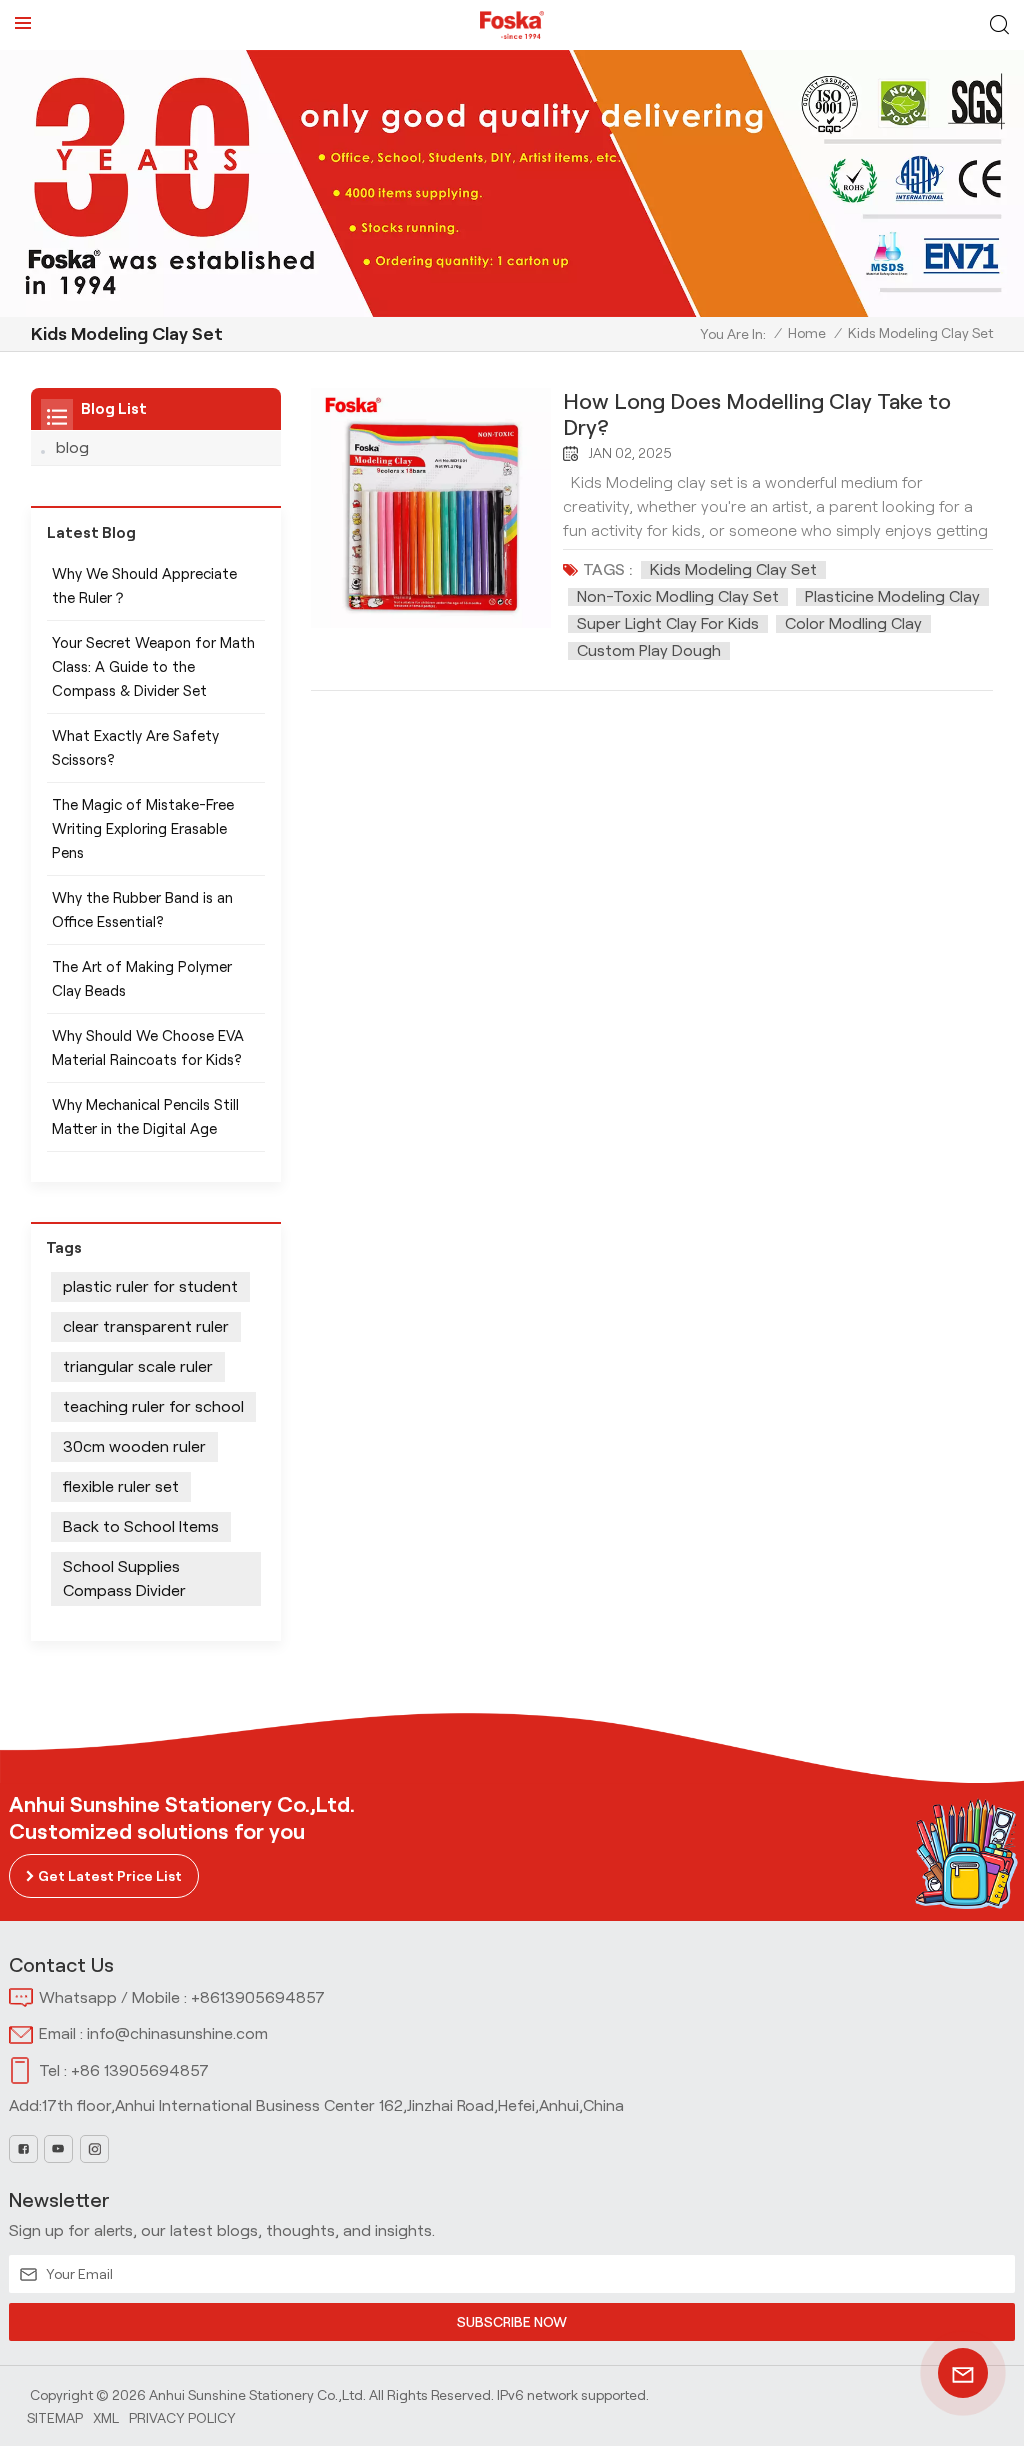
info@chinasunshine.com (177, 2033)
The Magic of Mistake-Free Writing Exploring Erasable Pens (143, 829)
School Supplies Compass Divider (124, 1578)
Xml (106, 2418)
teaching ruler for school (153, 1406)
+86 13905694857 (140, 2070)
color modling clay (853, 623)
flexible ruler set (121, 1486)
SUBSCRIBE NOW (512, 2322)
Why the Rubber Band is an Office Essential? (142, 910)
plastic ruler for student (150, 1286)
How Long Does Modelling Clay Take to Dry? (757, 414)
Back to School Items (141, 1526)
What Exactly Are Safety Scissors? (135, 748)
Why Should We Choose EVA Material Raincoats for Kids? (148, 1048)
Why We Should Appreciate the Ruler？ (144, 586)
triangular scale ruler (138, 1366)
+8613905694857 (258, 1997)
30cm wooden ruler (134, 1446)
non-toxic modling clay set (678, 596)
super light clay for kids (668, 623)
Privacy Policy (182, 2418)
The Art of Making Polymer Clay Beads (142, 979)
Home (807, 333)
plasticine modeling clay (892, 596)
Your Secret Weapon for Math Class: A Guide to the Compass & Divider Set (153, 667)
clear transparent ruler (146, 1326)
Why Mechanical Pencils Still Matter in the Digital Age (145, 1117)
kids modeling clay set (733, 569)
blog (72, 447)
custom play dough (649, 650)
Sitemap (55, 2418)
